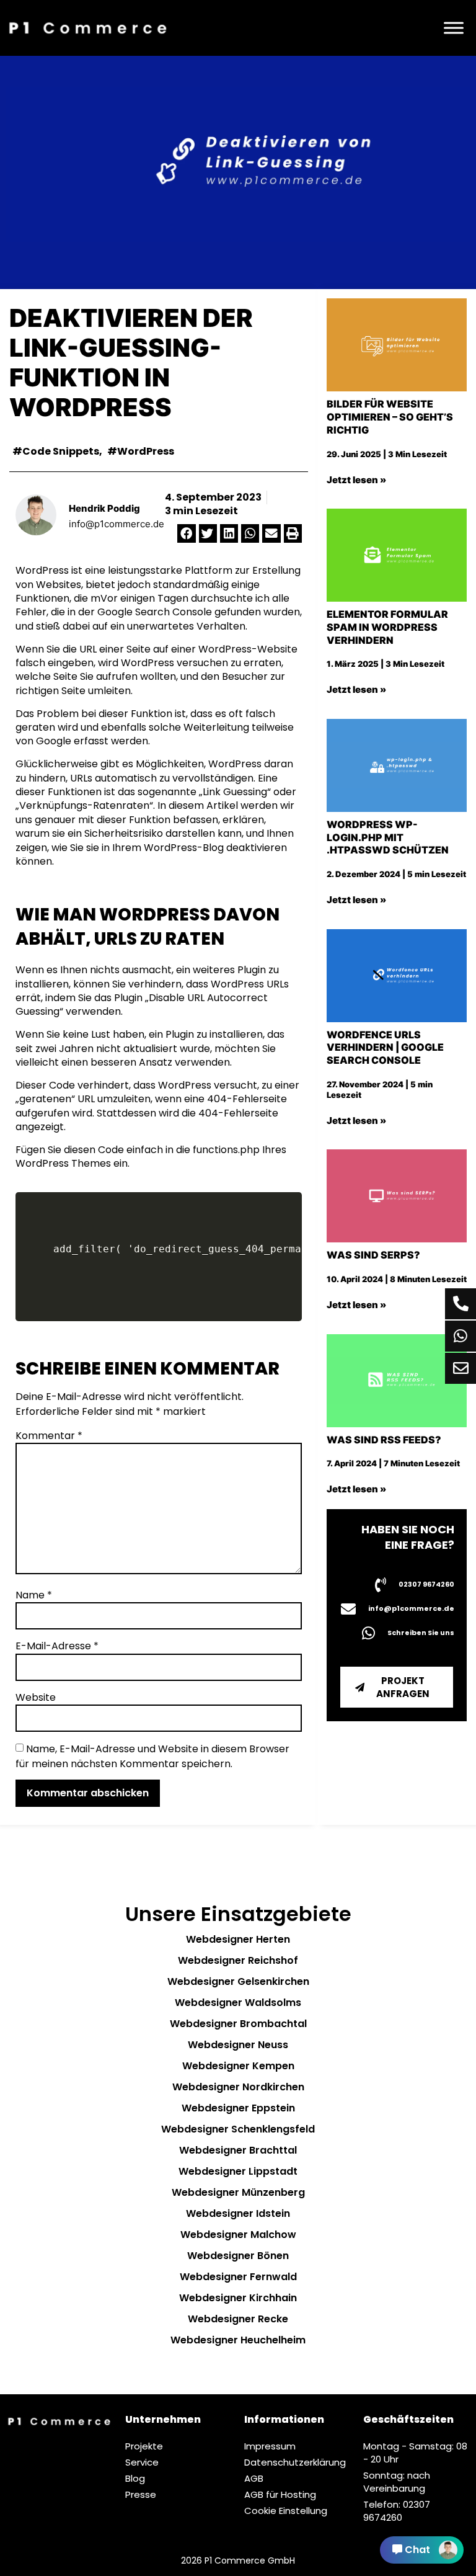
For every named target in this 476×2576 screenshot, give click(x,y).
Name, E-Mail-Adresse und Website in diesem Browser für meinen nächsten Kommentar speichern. (152, 1756)
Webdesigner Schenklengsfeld (238, 2129)
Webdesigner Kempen (238, 2066)
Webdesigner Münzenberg (238, 2192)
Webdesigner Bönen (238, 2256)
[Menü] (454, 28)
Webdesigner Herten (238, 1939)
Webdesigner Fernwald (238, 2277)
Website (36, 1698)
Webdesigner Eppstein (238, 2108)
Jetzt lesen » (356, 480)
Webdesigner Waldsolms (238, 2003)
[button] (186, 533)
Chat (417, 2550)
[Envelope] (461, 1368)
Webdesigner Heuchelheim (238, 2340)
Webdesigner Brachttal (238, 2150)
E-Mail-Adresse (57, 1646)
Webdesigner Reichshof (238, 1960)
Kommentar (49, 1436)
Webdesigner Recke (238, 2319)
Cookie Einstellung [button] (286, 2511)
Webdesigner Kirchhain (238, 2298)
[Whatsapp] (461, 1336)
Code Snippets (61, 451)
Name (34, 1595)
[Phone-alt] (461, 1304)
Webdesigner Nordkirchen (238, 2087)
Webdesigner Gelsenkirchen (238, 1981)
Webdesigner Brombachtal (238, 2024)
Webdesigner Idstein (238, 2213)
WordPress (146, 451)
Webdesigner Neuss (238, 2045)
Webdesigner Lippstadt (238, 2171)
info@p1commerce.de (117, 524)
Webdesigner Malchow (238, 2235)
